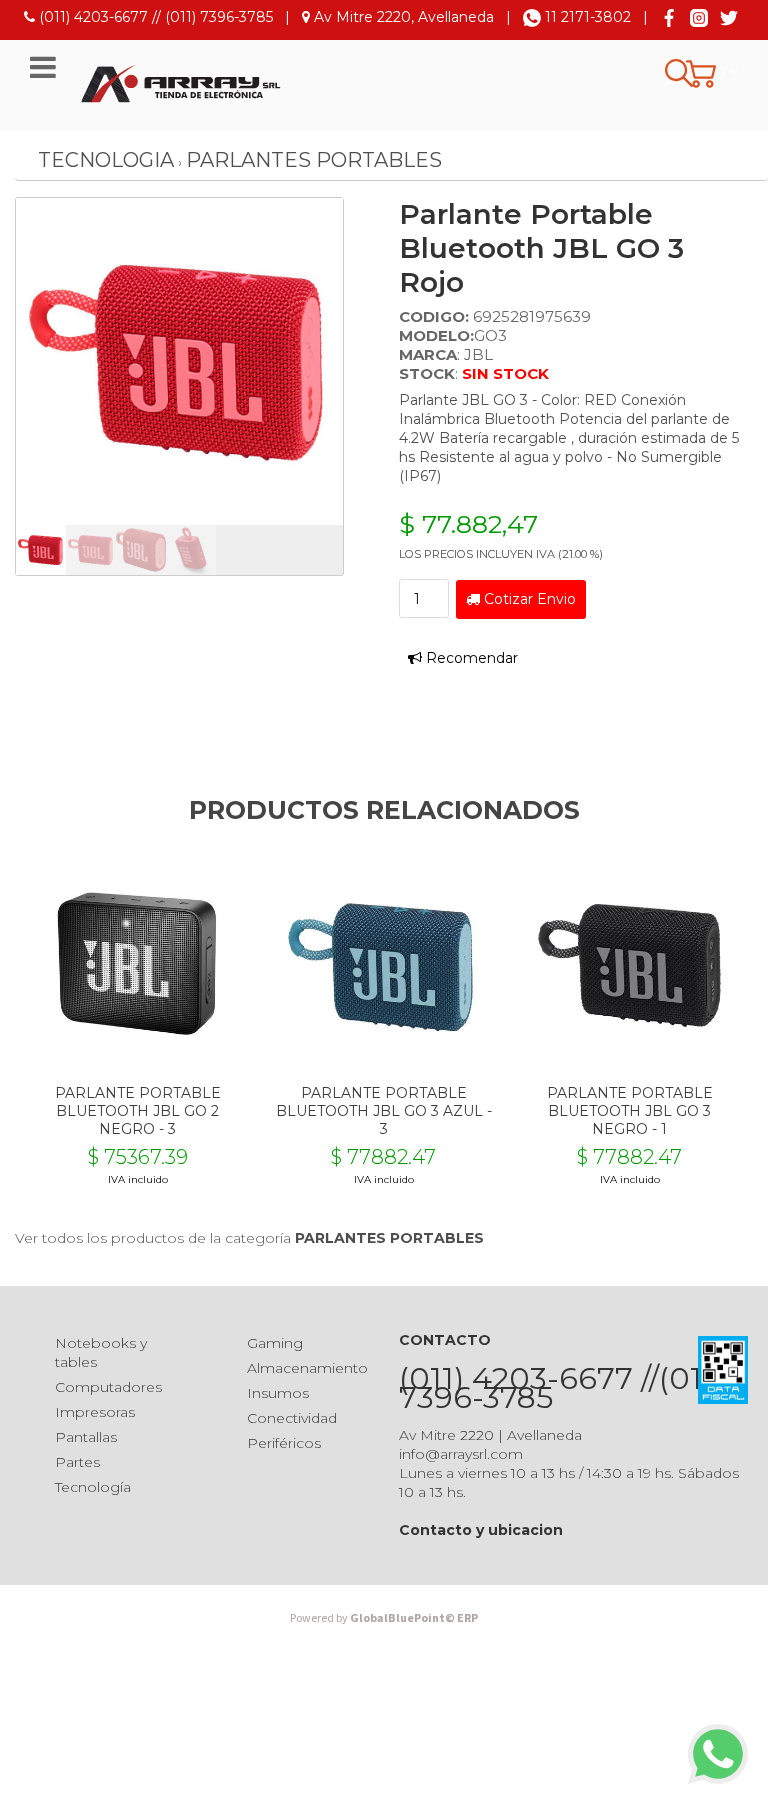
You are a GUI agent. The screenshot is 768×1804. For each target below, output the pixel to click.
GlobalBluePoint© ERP (384, 1618)
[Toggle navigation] (43, 68)
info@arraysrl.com (461, 1454)
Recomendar (470, 658)
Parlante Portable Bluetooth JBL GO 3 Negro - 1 (630, 1111)
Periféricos (284, 1443)
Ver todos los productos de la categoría (249, 1238)
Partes (77, 1462)
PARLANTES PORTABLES (314, 160)
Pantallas (86, 1437)
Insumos (278, 1393)
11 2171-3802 (586, 17)
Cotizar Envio (528, 599)
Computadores (108, 1387)
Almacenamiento (307, 1368)
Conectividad (292, 1418)
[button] (712, 74)
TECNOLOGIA (106, 160)
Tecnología (93, 1487)
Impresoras (95, 1412)
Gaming (275, 1343)
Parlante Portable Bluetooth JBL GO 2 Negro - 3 (138, 1111)
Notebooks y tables (101, 1352)
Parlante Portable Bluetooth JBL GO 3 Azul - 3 (384, 1111)
